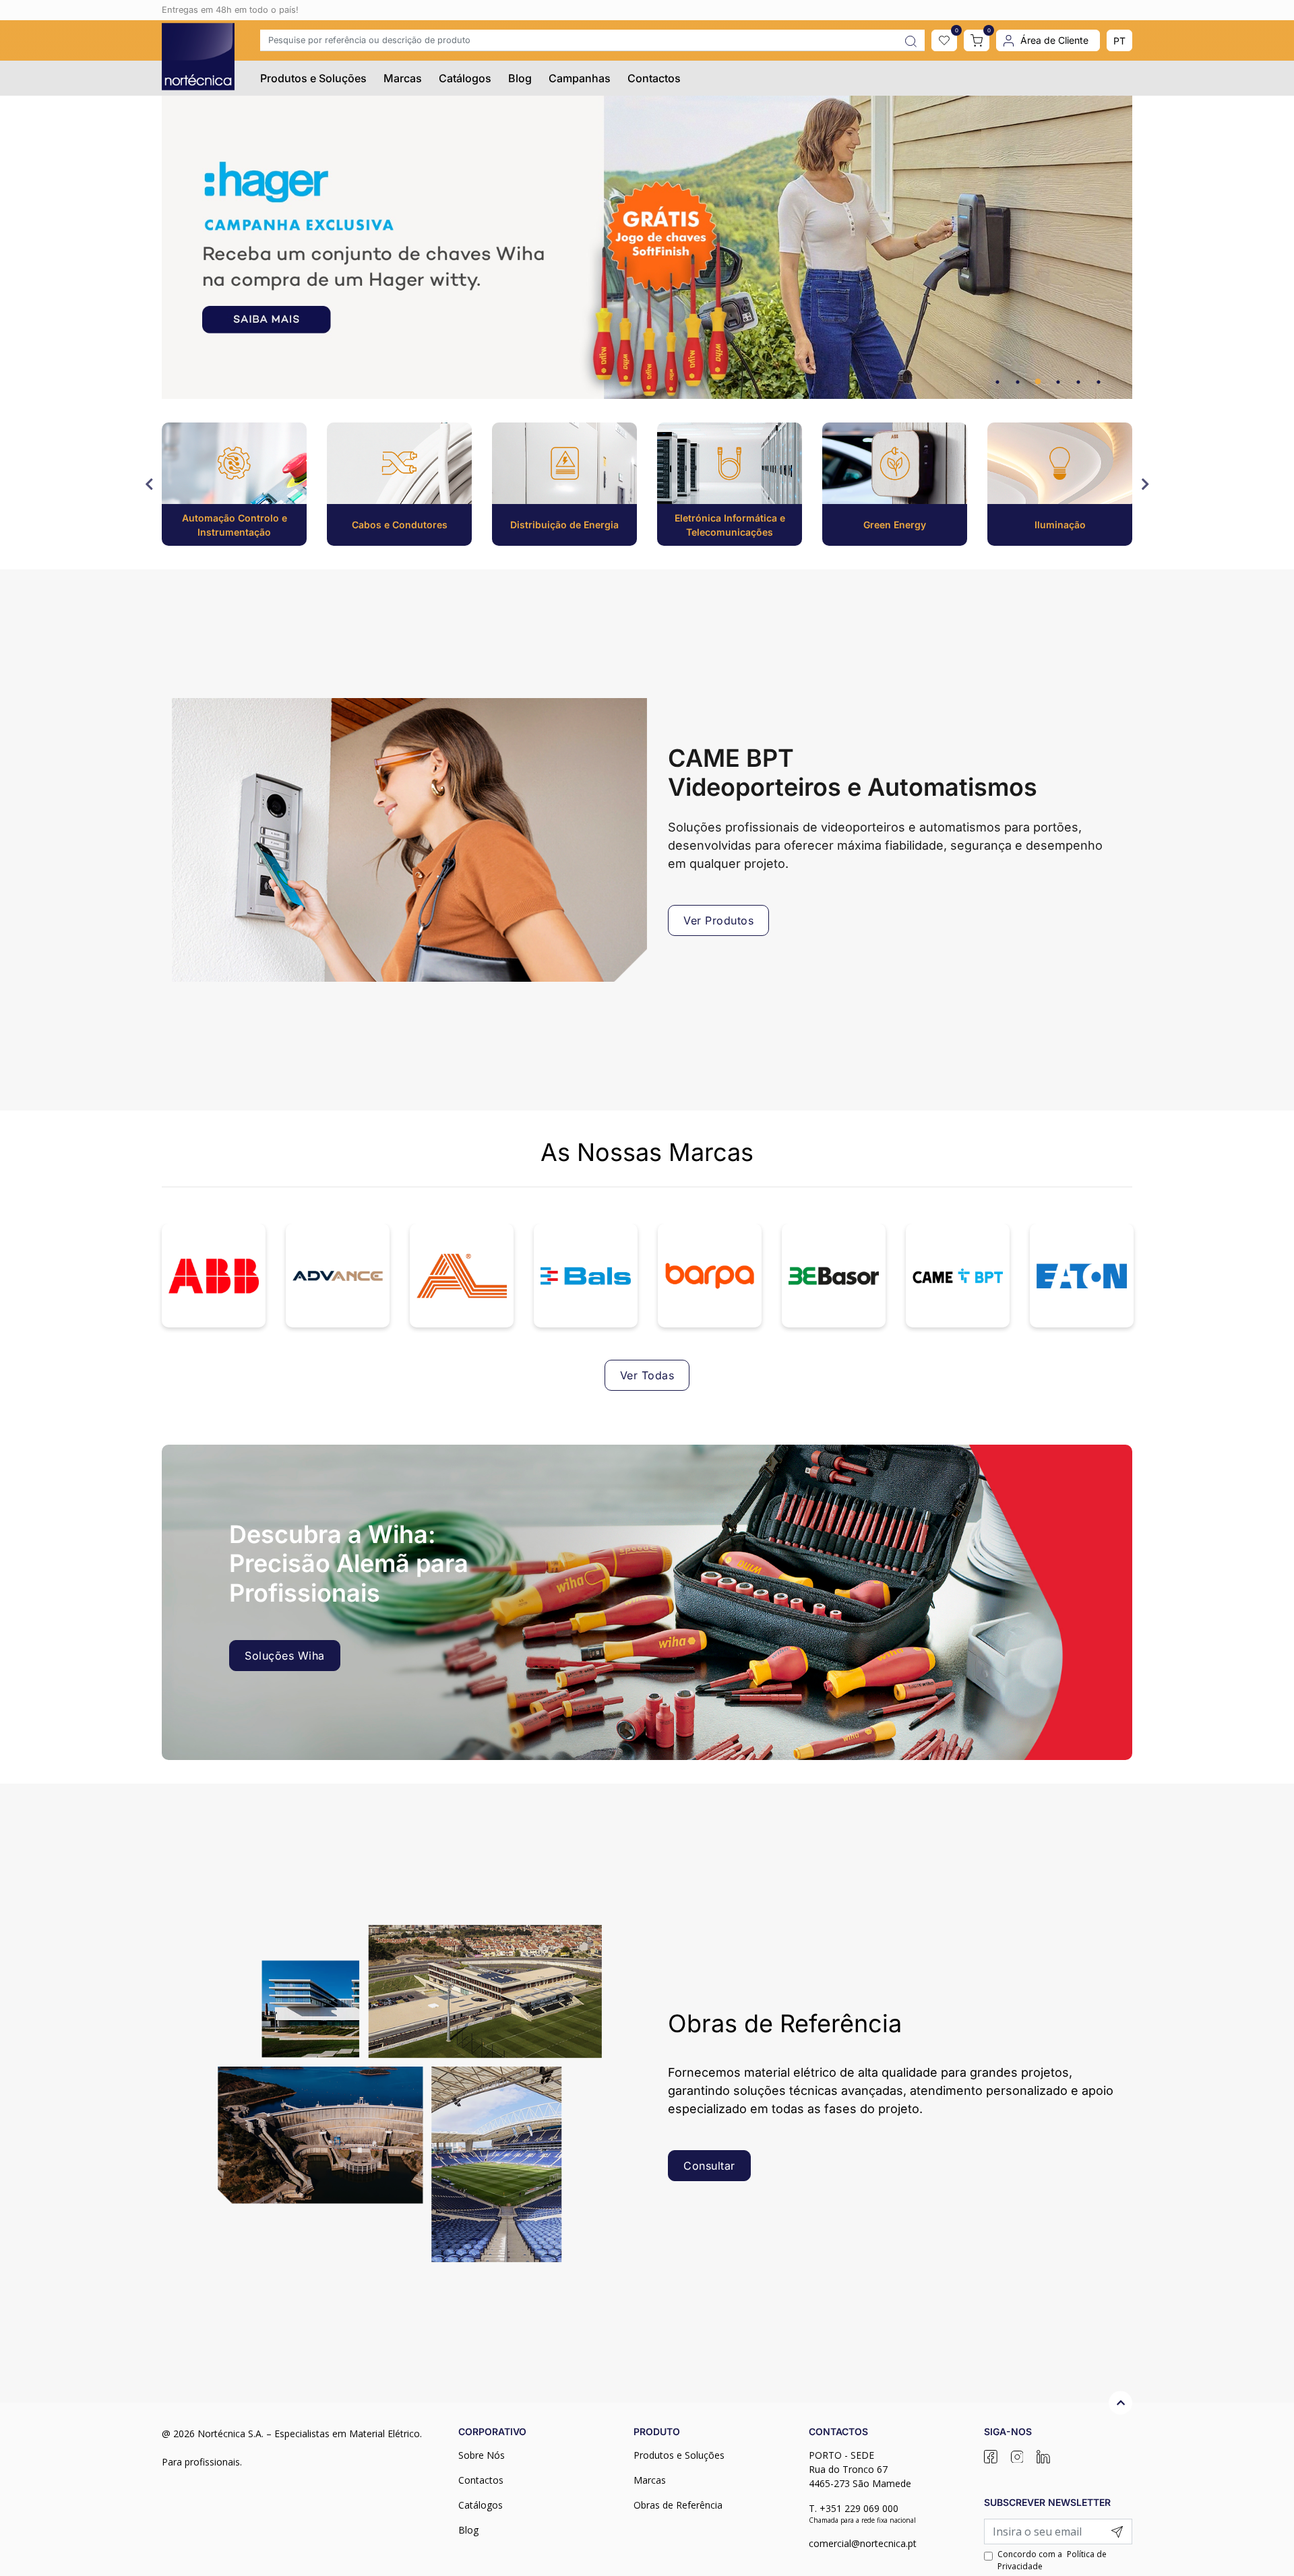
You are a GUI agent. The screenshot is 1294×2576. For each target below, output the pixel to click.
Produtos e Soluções (313, 78)
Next (1144, 484)
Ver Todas (647, 1375)
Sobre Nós (482, 2455)
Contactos (654, 78)
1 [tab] (997, 382)
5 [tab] (1078, 382)
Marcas (403, 78)
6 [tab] (1099, 382)
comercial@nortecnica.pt (863, 2543)
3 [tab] (1038, 382)
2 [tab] (1018, 382)
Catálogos (465, 78)
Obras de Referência (678, 2505)
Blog (520, 78)
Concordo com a (1052, 2560)
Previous (150, 484)
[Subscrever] (1117, 2532)
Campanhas (580, 78)
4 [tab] (1058, 382)
